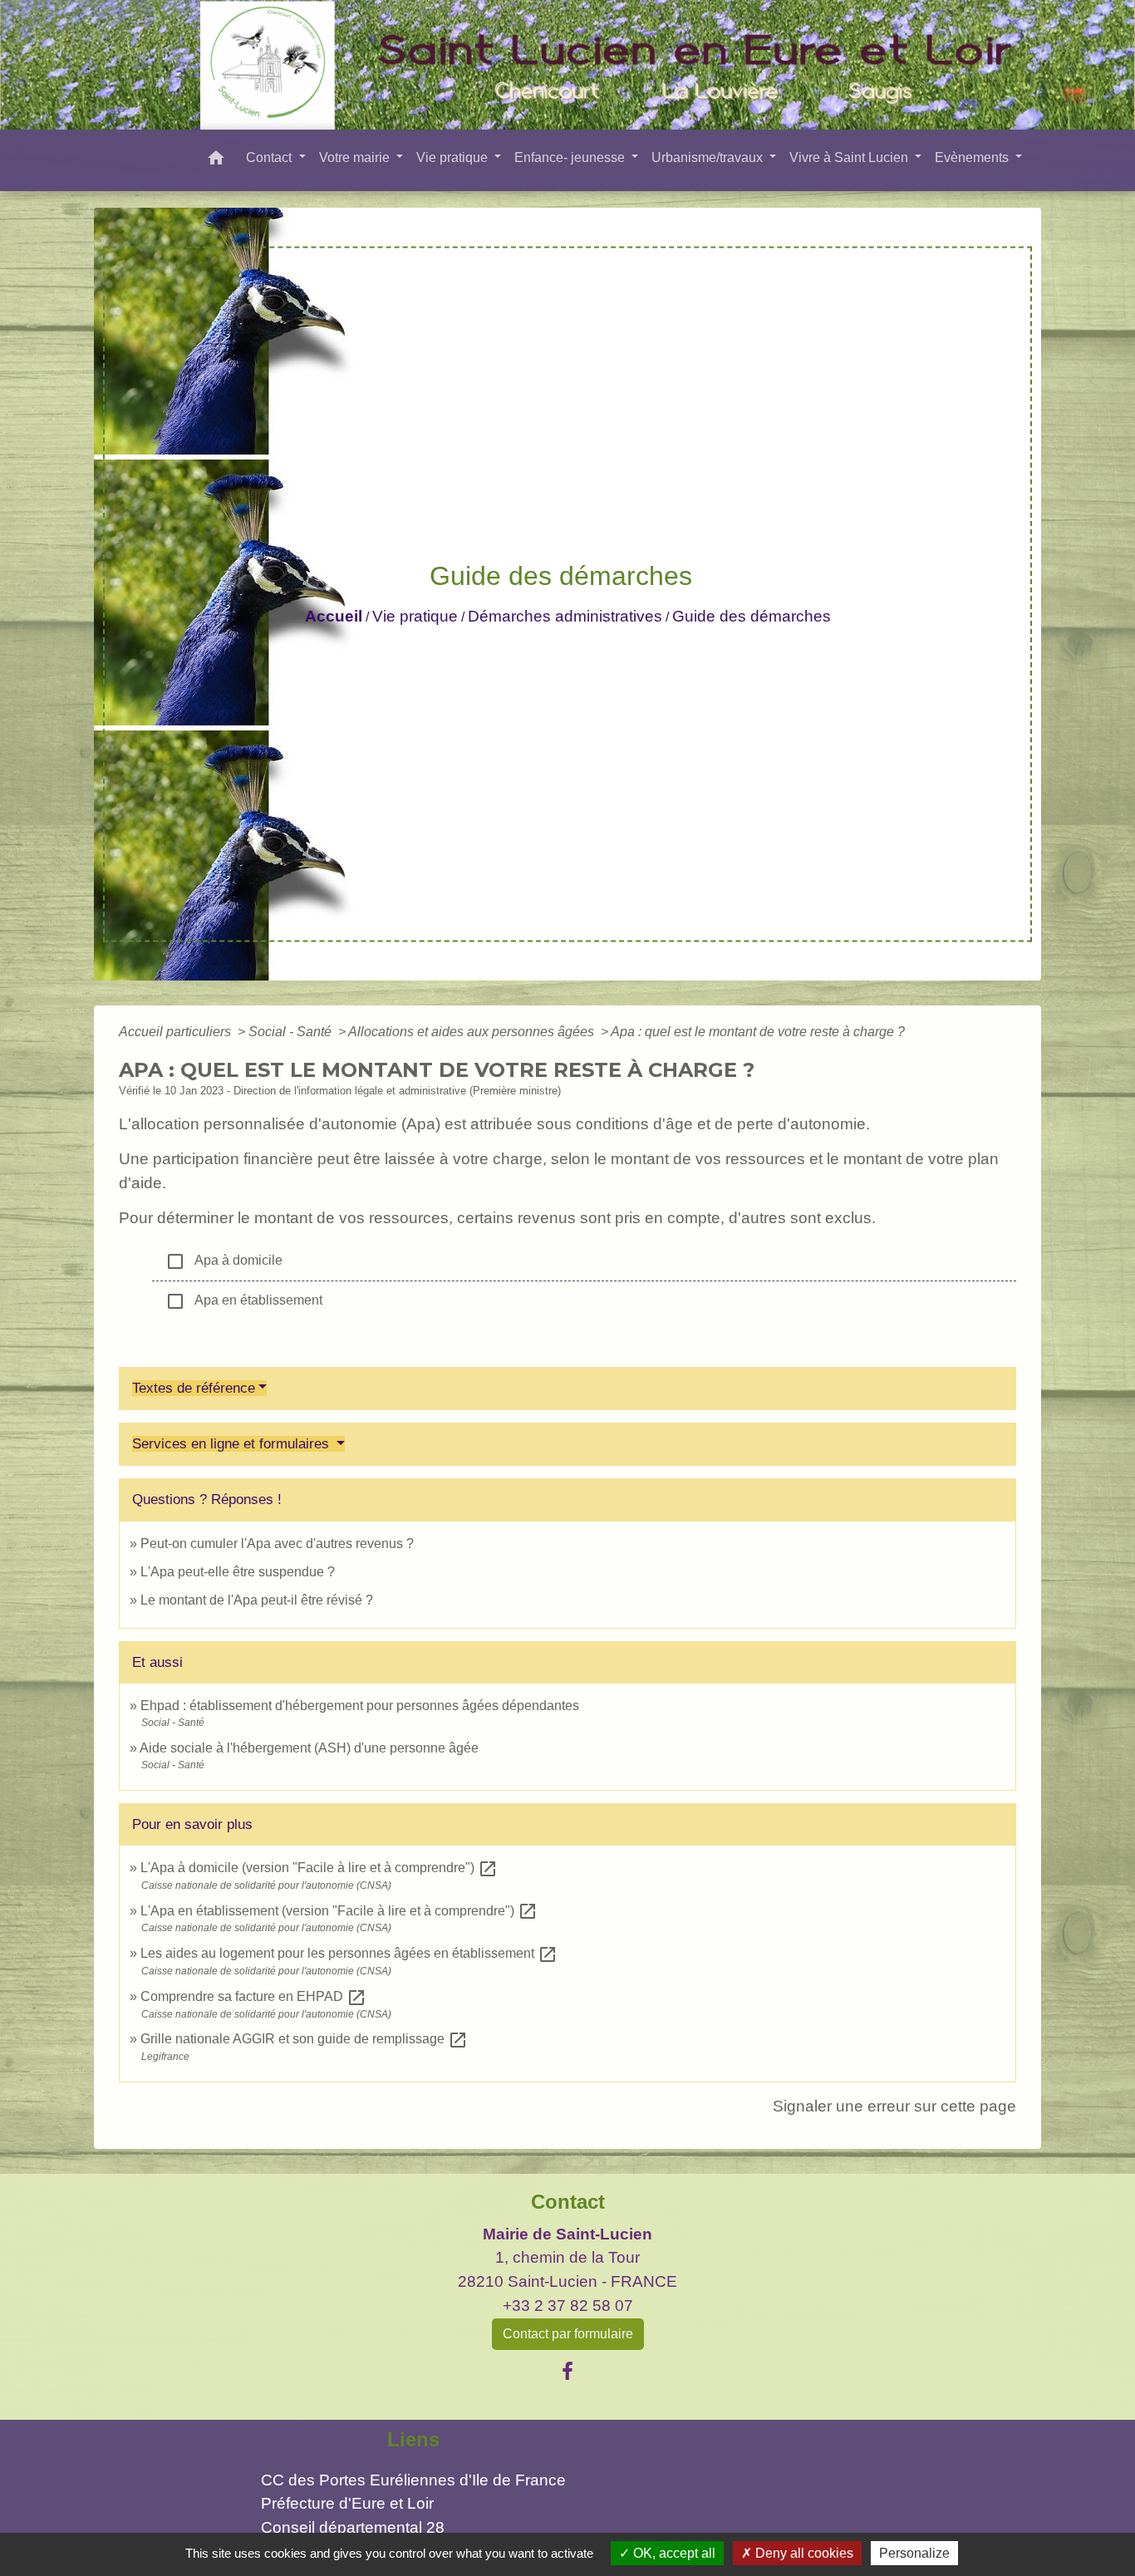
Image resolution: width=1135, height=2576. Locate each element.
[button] (216, 161)
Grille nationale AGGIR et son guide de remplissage (304, 2039)
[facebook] (567, 2372)
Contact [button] (270, 157)
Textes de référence (194, 1388)
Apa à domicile (224, 1261)
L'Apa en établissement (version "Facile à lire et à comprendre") (339, 1911)
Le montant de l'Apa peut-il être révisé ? (257, 1600)
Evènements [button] (973, 157)
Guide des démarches (752, 616)
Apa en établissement (244, 1301)
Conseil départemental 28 (353, 2527)
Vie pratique (415, 616)
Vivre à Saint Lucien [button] (850, 157)
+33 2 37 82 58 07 (568, 2306)
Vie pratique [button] (454, 157)
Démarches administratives (565, 616)
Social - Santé (292, 1032)
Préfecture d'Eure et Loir (347, 2503)
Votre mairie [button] (356, 157)
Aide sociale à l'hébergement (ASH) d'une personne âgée (309, 1748)
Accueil (334, 616)
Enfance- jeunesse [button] (571, 157)
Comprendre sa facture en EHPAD (253, 1996)
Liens (413, 2439)
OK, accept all (673, 2553)
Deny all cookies (803, 2553)
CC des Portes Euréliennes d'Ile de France (413, 2480)
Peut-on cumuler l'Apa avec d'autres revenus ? (277, 1544)
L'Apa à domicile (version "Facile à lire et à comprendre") (319, 1868)
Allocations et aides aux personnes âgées (473, 1032)
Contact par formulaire (568, 2334)
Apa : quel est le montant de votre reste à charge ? (758, 1032)
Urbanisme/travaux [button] (709, 157)
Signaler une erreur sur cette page (894, 2106)
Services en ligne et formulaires (233, 1444)
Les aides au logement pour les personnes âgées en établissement (349, 1953)
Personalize (914, 2553)
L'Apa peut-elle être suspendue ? (238, 1572)
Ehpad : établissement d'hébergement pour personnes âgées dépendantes (360, 1706)
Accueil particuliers (177, 1032)
